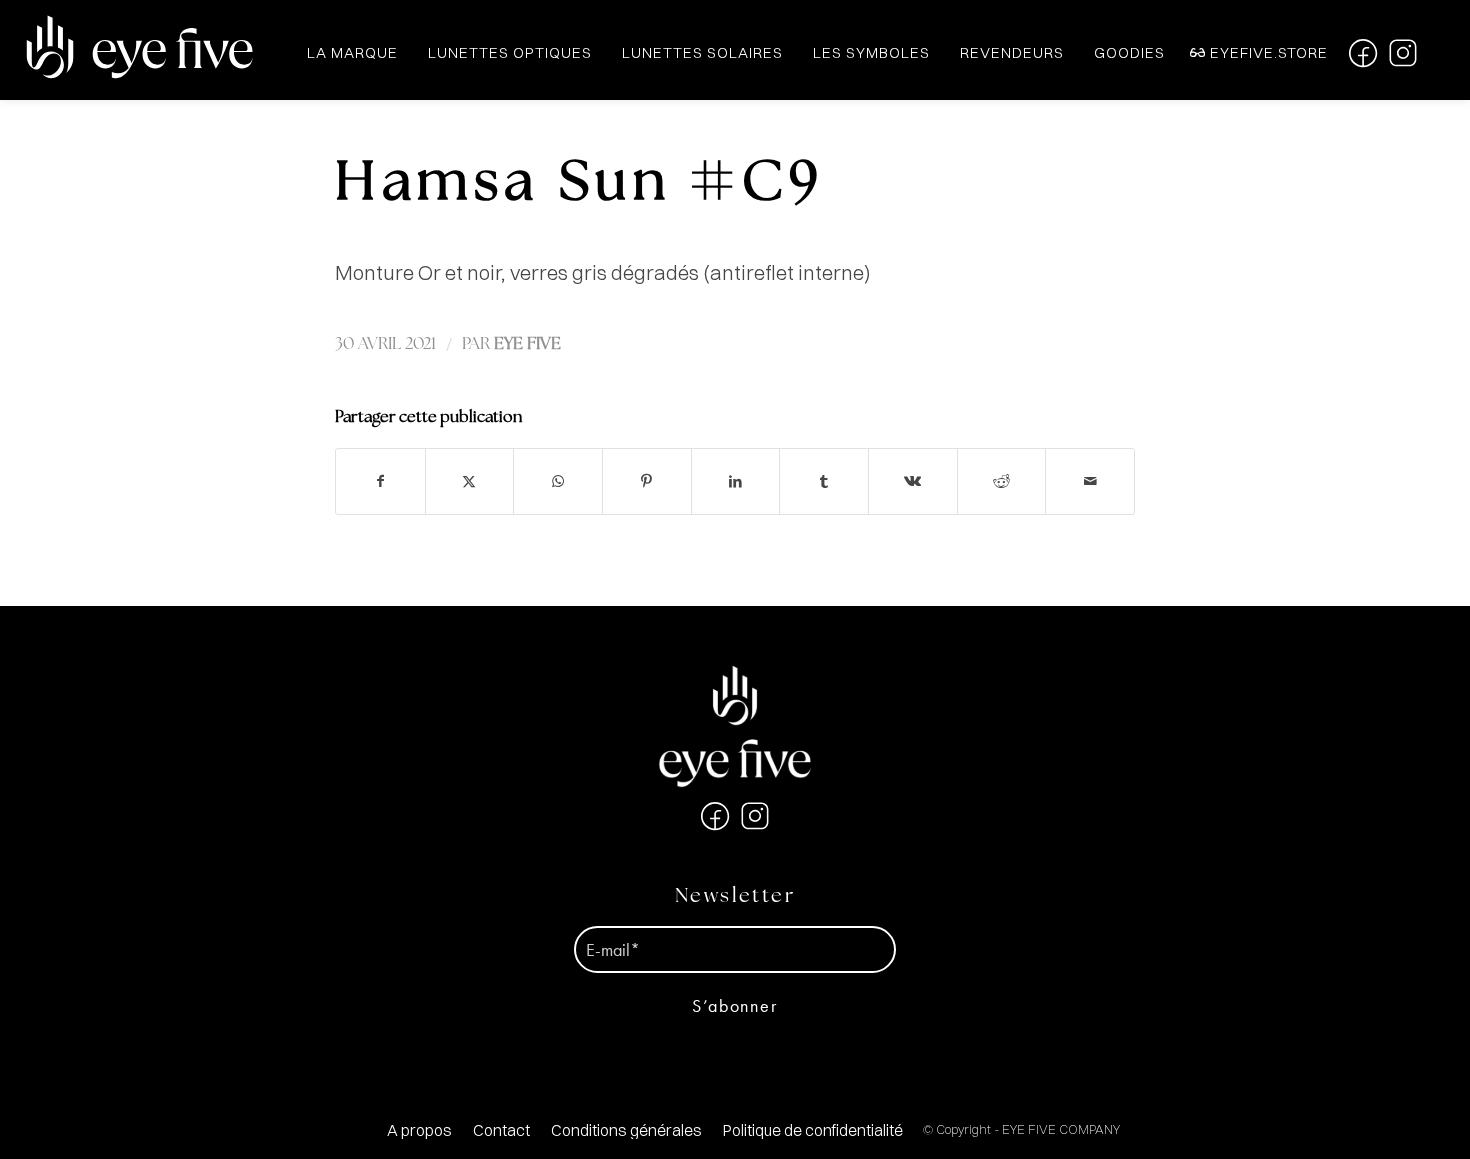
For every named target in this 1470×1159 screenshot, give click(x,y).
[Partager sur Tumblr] (824, 481)
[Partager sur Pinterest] (647, 481)
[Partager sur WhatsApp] (558, 481)
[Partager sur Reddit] (1002, 481)
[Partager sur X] (470, 481)
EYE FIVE (527, 344)
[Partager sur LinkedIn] (736, 481)
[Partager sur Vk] (913, 481)
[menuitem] (419, 1130)
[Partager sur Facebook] (380, 481)
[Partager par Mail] (1090, 481)
